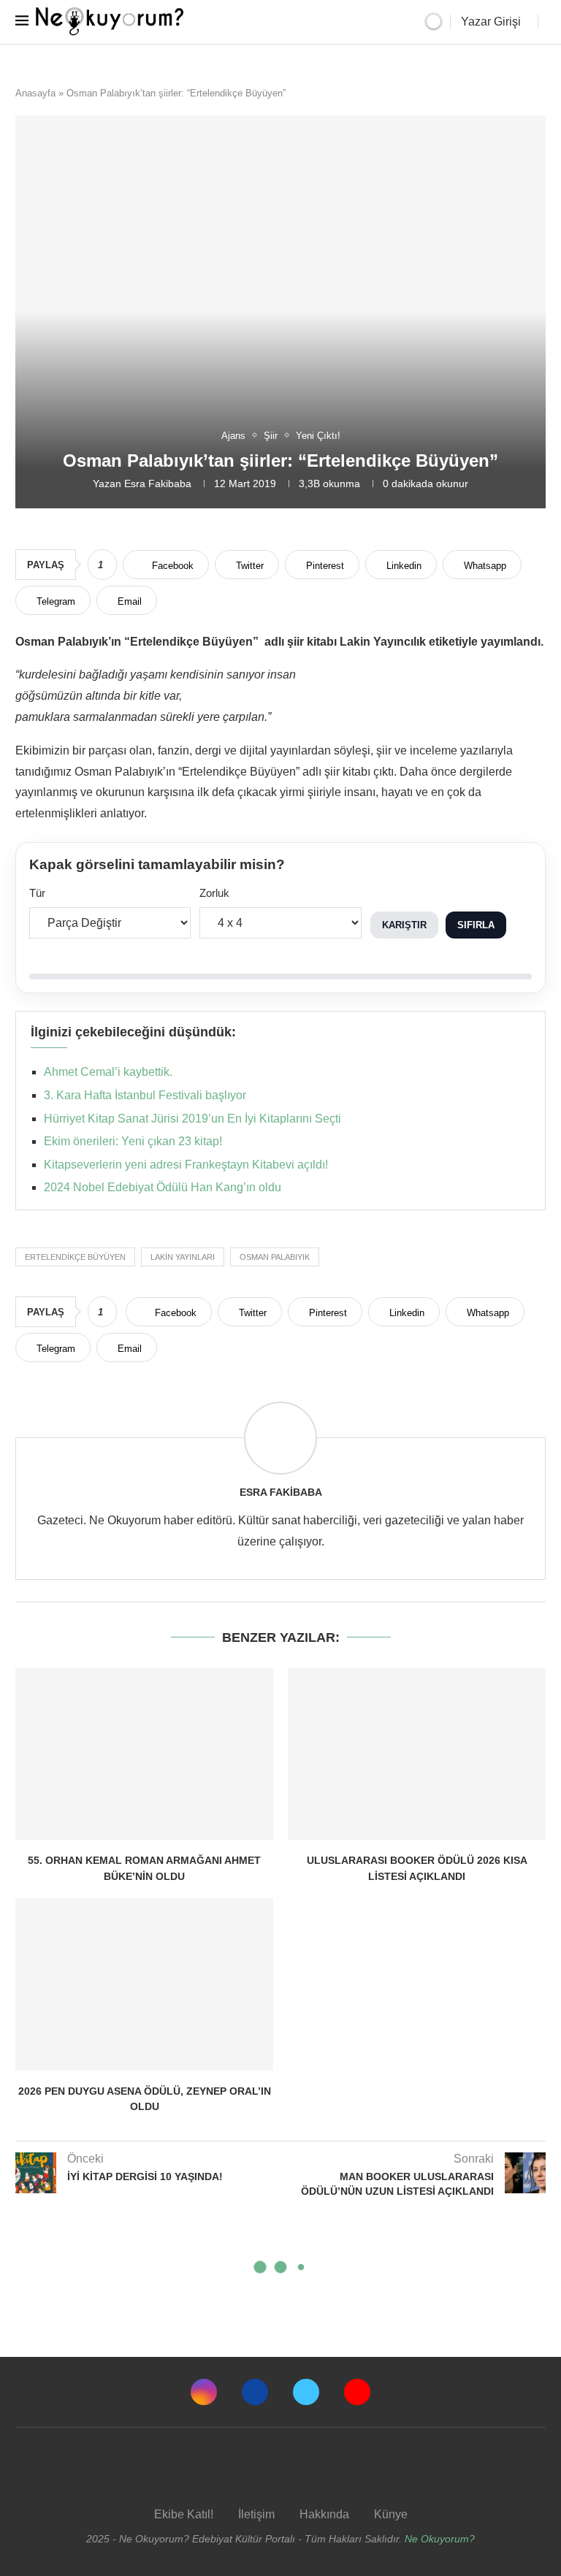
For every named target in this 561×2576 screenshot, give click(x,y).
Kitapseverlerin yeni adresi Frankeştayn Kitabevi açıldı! (186, 1165)
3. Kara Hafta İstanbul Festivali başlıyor (145, 1095)
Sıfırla (476, 925)
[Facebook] (255, 2392)
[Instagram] (204, 2392)
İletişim (256, 2514)
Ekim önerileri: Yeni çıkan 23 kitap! (133, 1141)
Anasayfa (35, 93)
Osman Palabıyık (275, 1257)
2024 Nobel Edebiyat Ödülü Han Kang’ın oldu (163, 1187)
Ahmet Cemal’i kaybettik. (108, 1072)
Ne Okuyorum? (440, 2539)
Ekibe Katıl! (184, 2514)
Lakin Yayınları (183, 1257)
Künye (391, 2514)
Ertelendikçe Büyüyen (75, 1257)
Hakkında (324, 2514)
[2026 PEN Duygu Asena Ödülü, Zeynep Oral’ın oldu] (144, 1984)
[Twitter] (306, 2392)
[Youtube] (357, 2392)
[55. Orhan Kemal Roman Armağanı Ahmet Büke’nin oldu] (144, 1754)
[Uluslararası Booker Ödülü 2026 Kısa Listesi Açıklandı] (417, 1754)
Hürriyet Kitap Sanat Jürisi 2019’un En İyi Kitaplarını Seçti (192, 1119)
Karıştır (404, 925)
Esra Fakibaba (158, 484)
